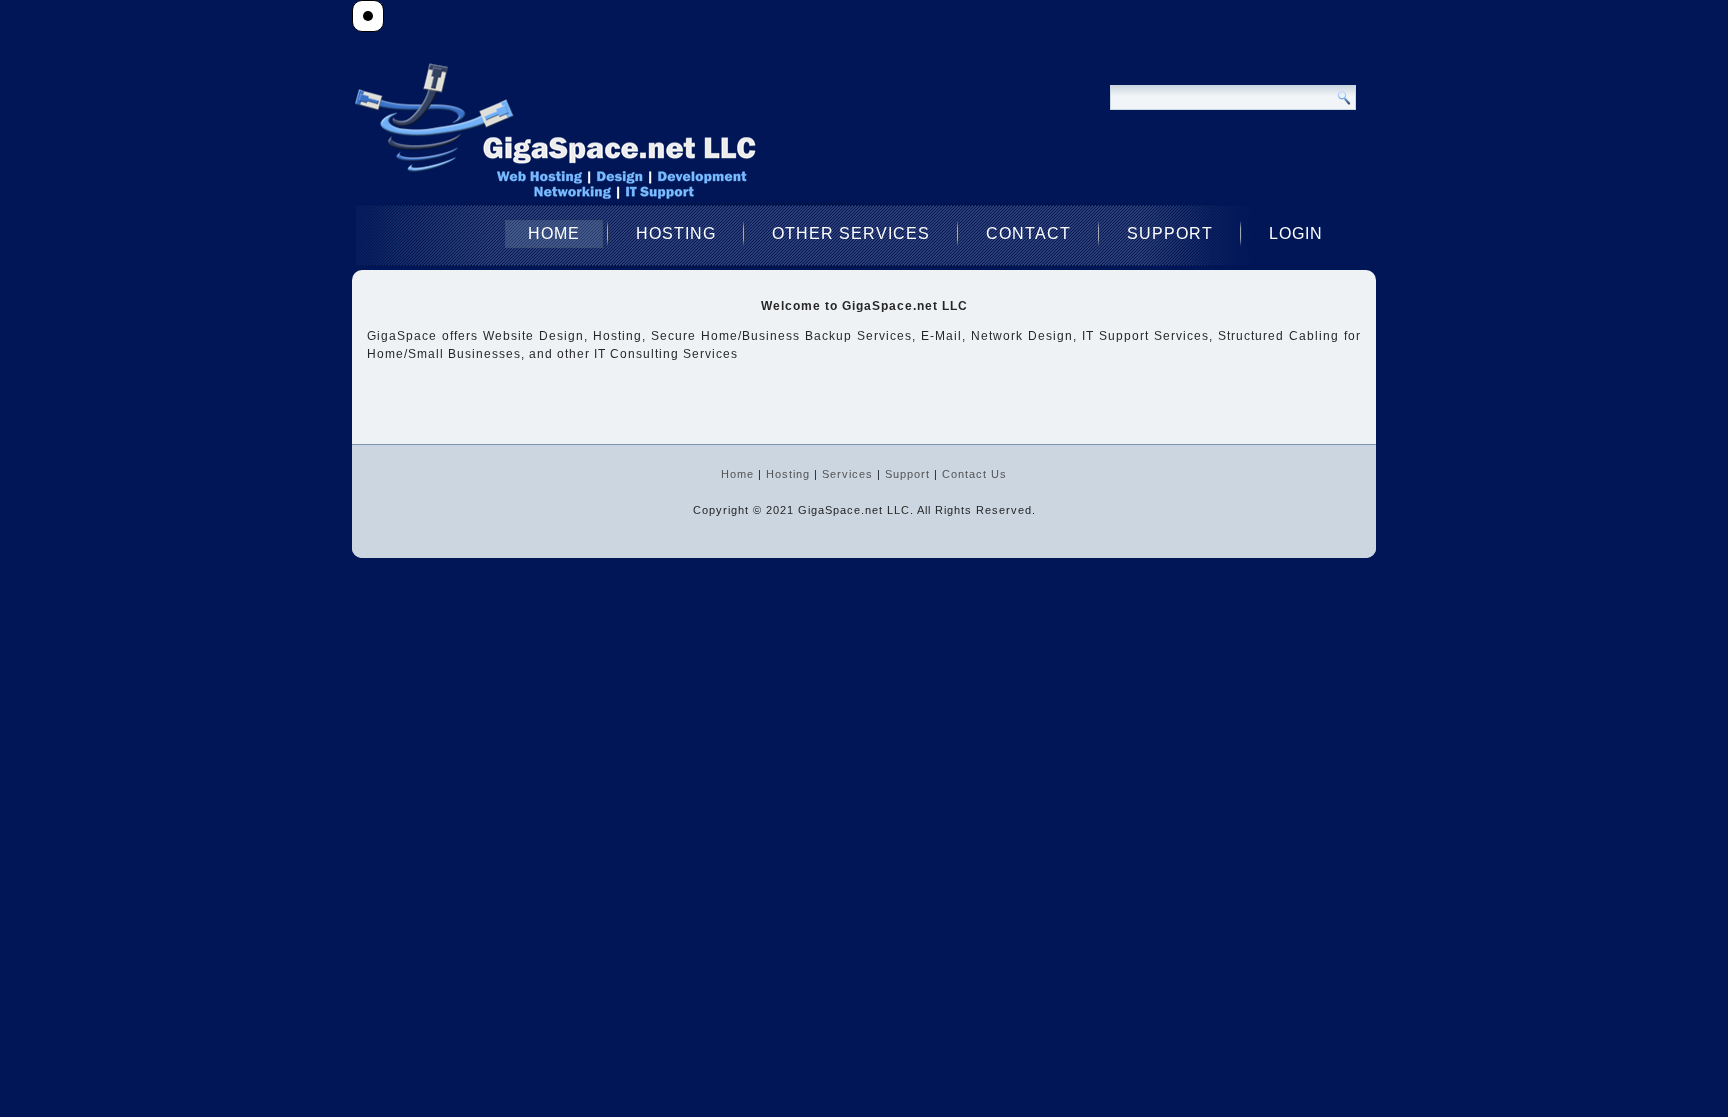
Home (554, 233)
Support (1170, 233)
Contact (1028, 233)
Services (847, 474)
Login (1296, 233)
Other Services (851, 233)
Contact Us (974, 474)
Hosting (676, 233)
